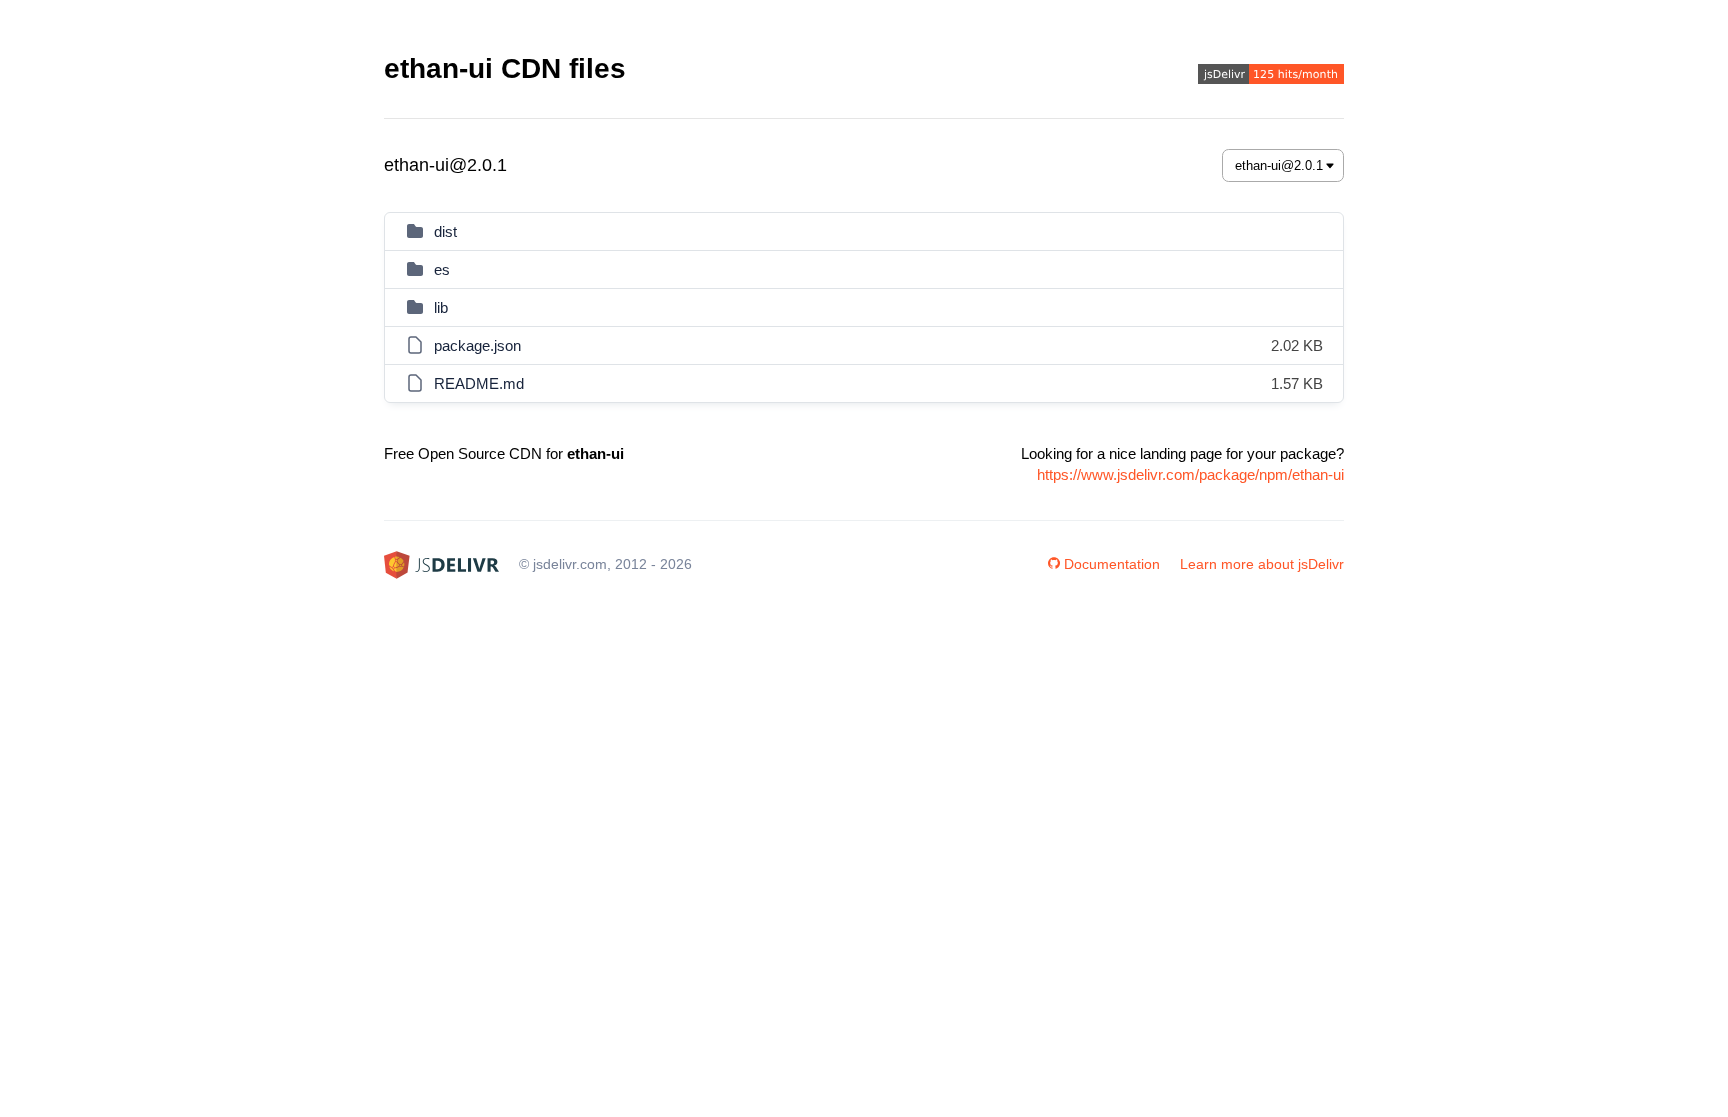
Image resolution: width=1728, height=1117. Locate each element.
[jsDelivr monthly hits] (1271, 76)
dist (445, 231)
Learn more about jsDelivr (1262, 564)
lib (441, 307)
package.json (477, 345)
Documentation (1112, 564)
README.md (479, 383)
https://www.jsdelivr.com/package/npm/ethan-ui (1190, 474)
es (442, 269)
